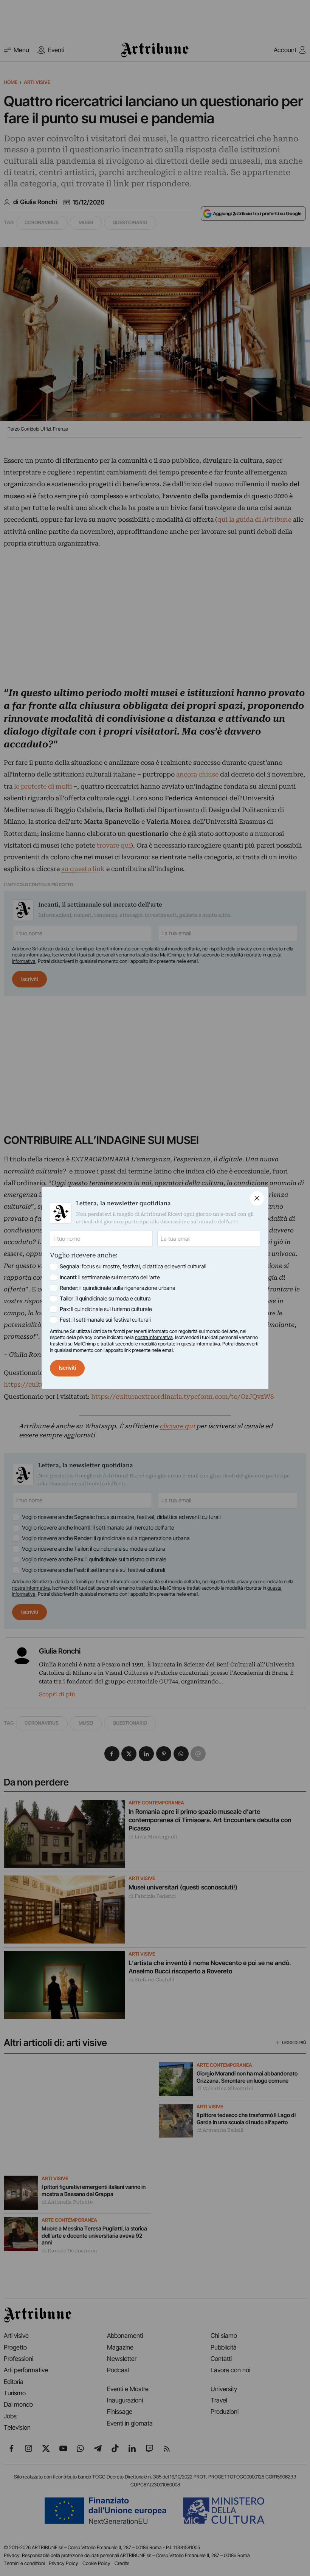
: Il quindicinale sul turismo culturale (106, 1309)
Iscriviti (67, 1368)
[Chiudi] (257, 1198)
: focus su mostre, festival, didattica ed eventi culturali (133, 1266)
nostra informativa (154, 1337)
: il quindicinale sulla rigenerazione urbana (118, 1288)
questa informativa (201, 1344)
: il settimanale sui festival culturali (105, 1320)
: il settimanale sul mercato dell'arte (110, 1277)
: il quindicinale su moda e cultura (105, 1299)
